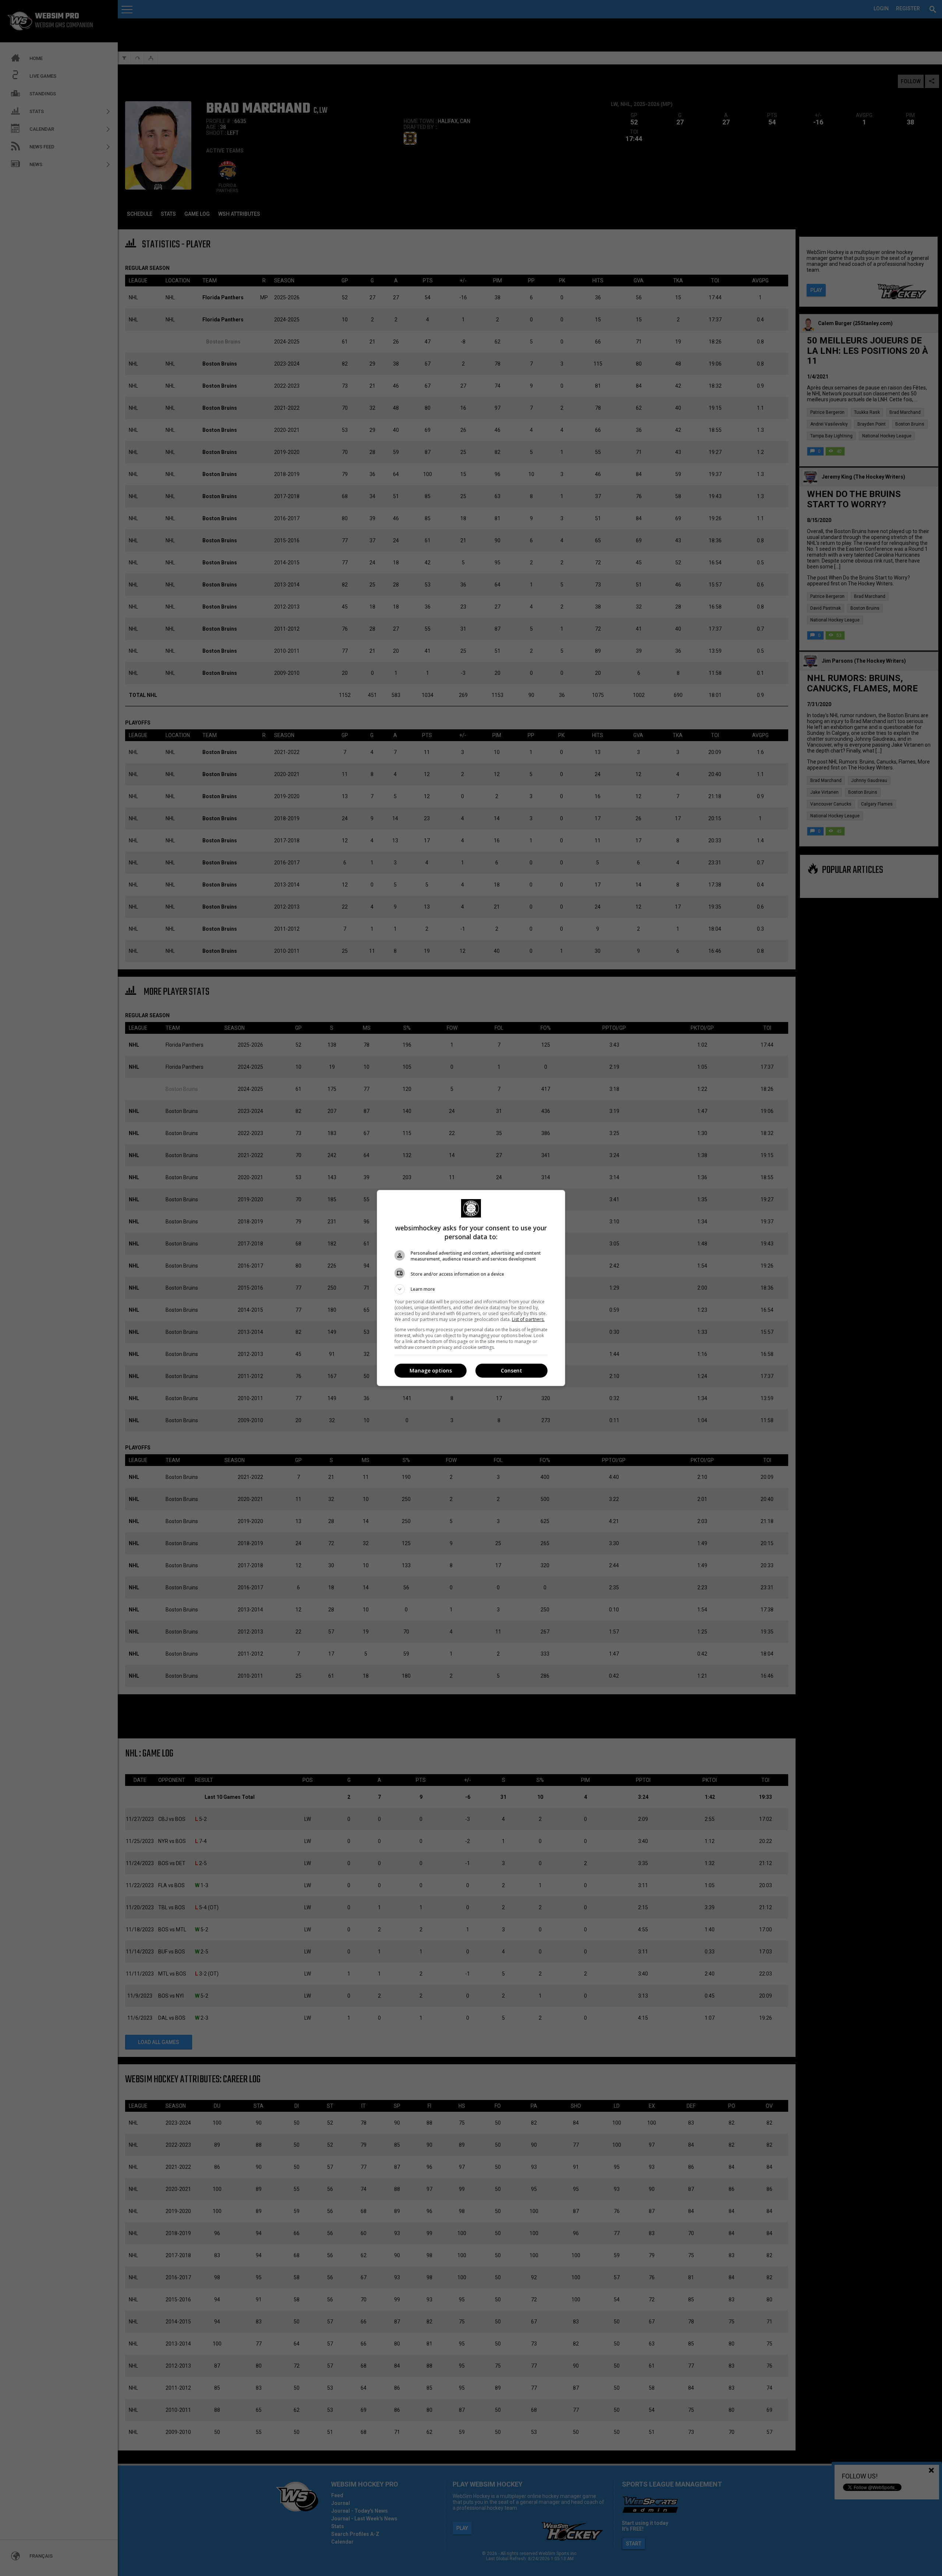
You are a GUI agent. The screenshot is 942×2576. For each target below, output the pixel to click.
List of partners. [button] (528, 1319)
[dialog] (471, 1288)
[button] (471, 1289)
